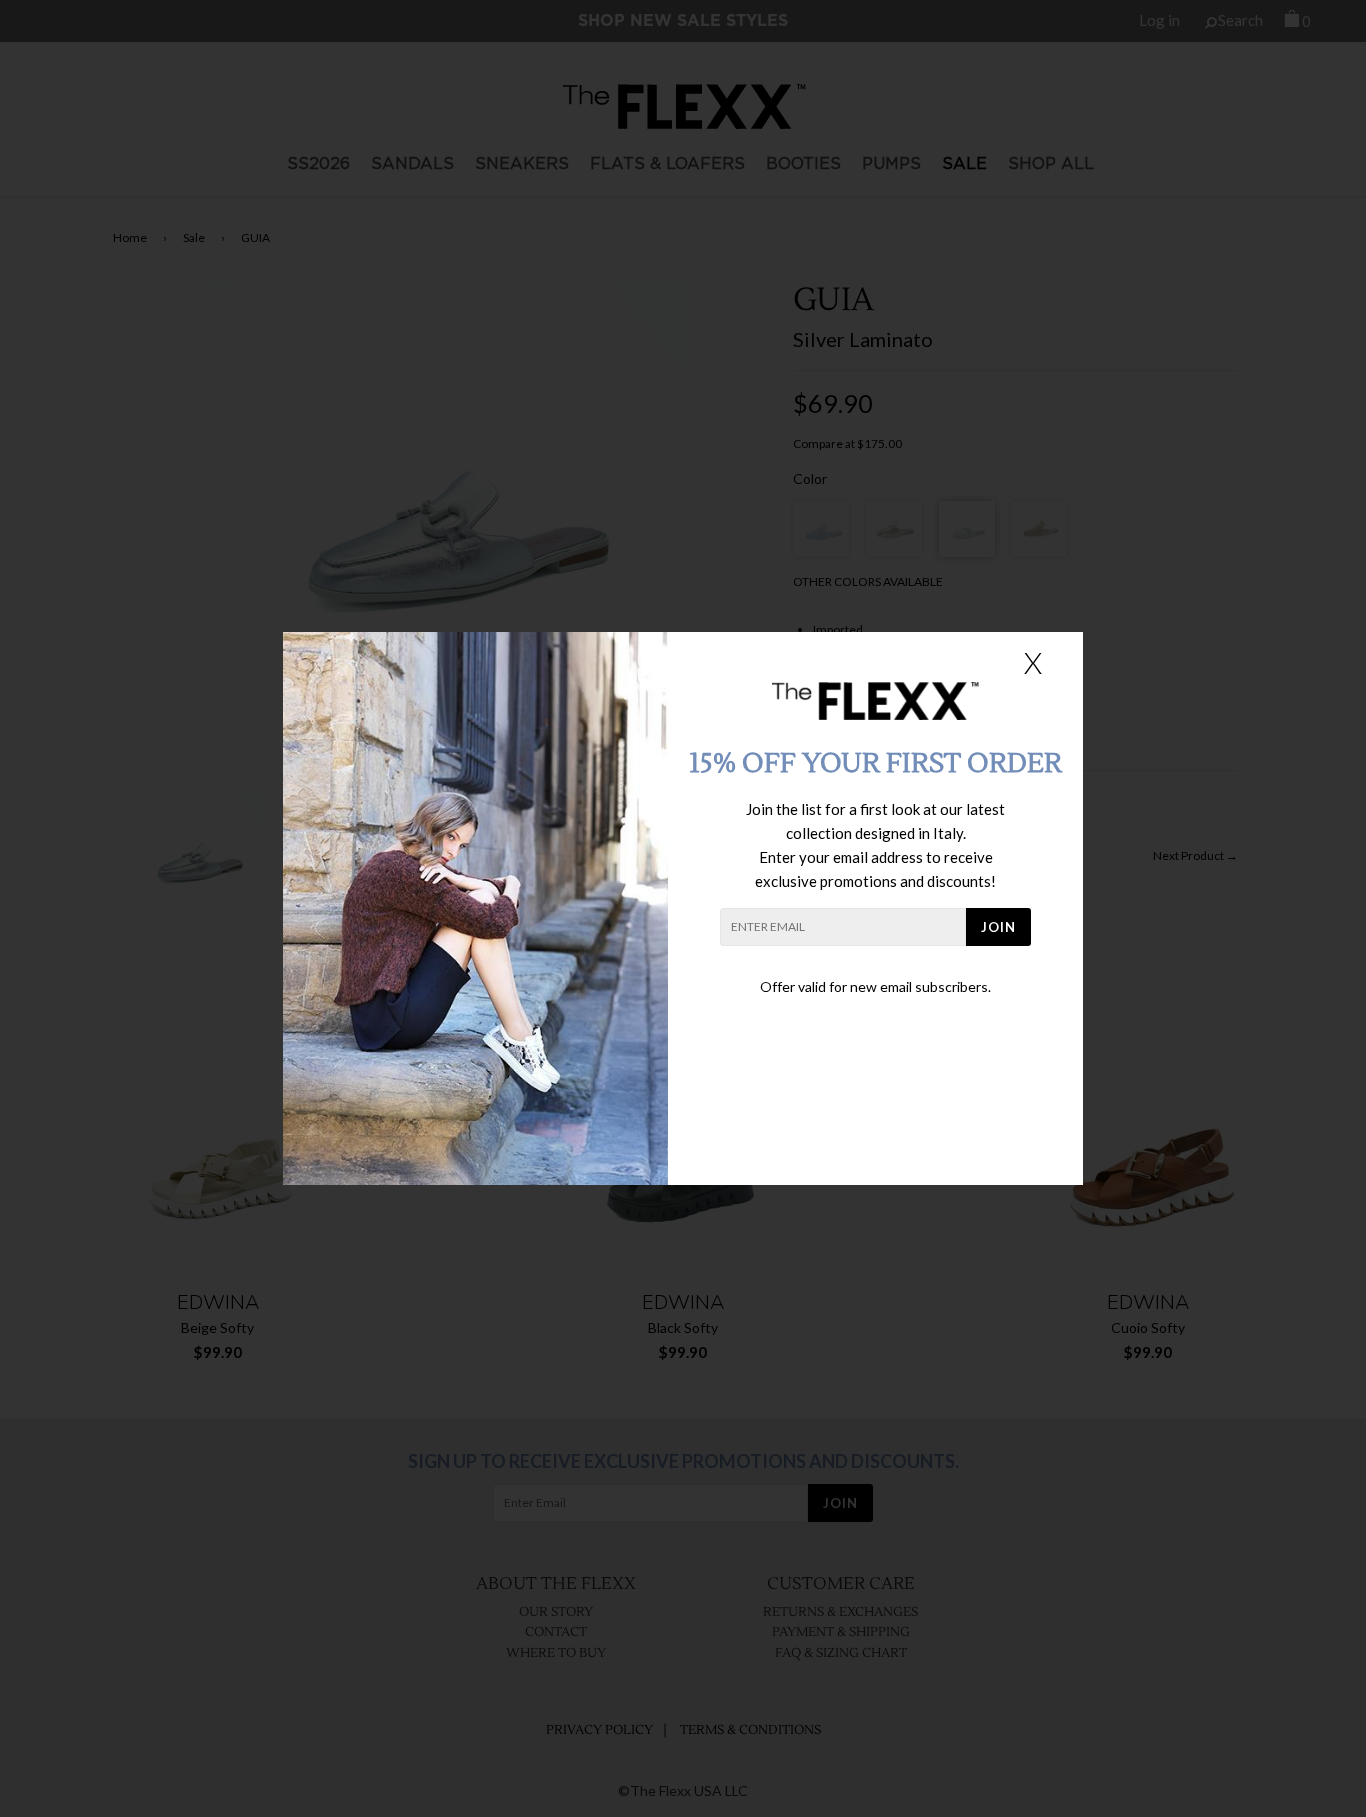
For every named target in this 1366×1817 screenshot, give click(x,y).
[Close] (1033, 662)
